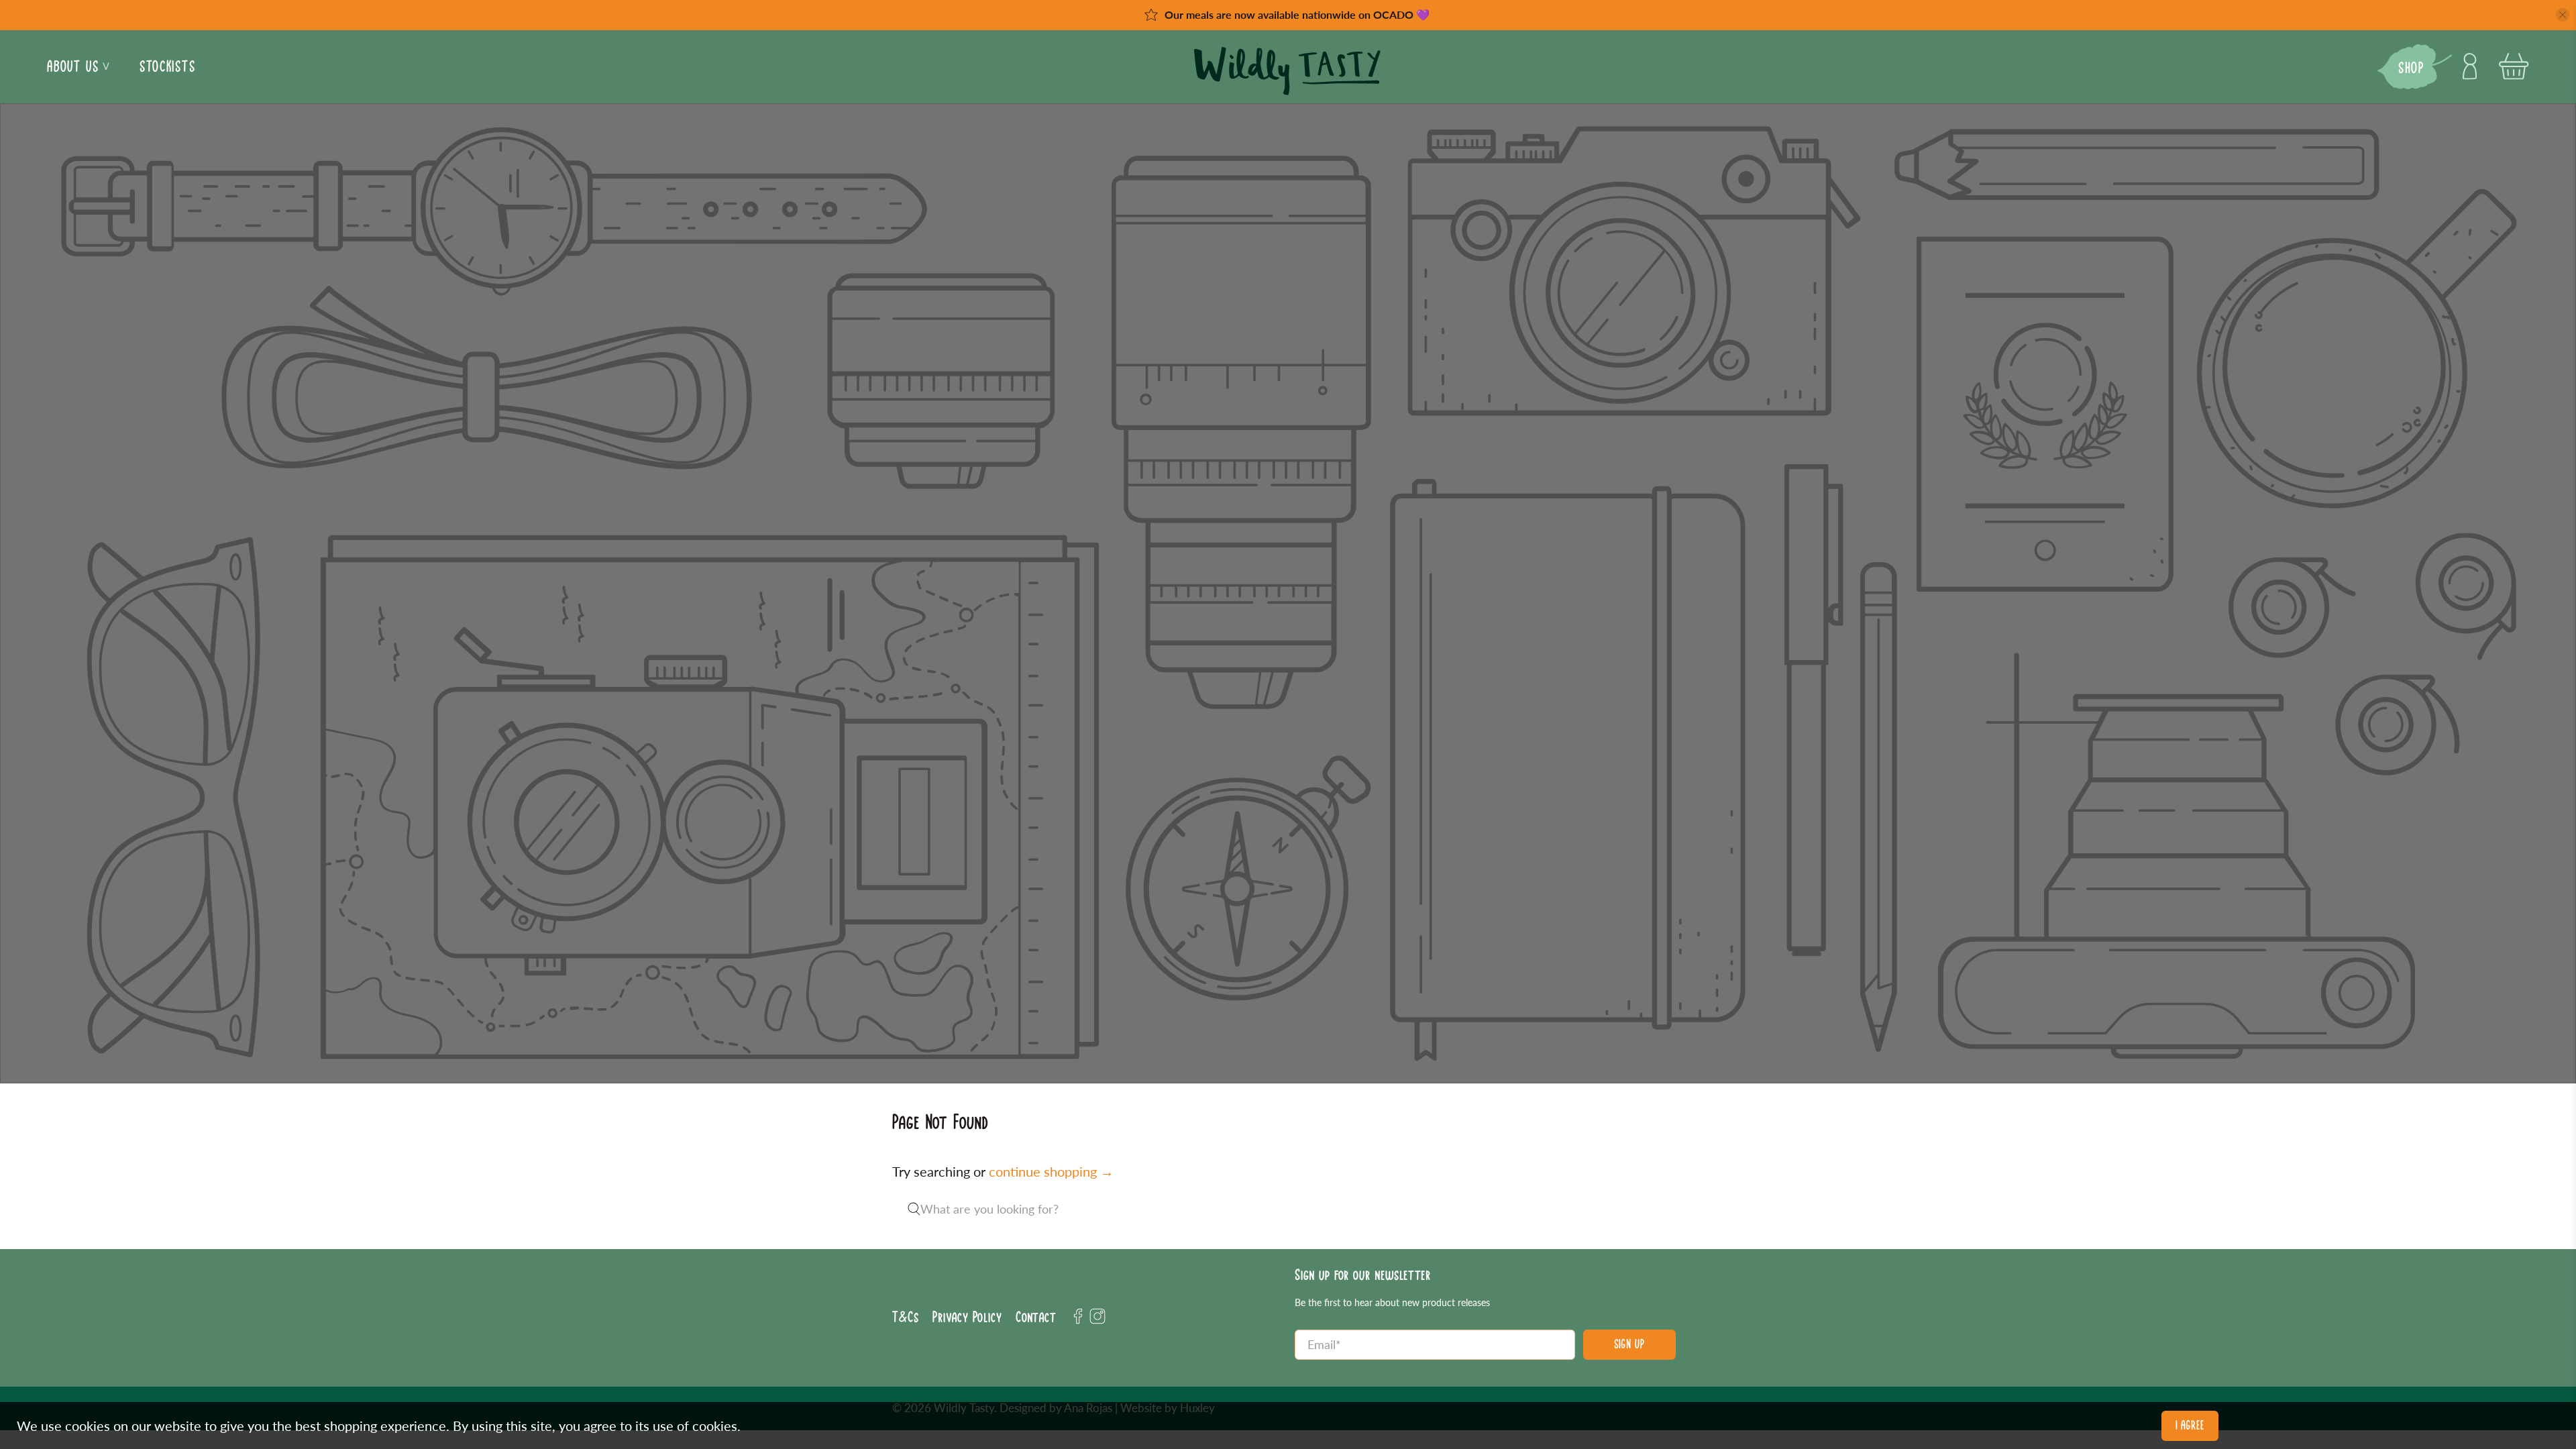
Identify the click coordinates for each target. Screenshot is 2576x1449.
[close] (2563, 15)
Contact (1036, 1317)
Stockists (167, 66)
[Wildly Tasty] (1288, 73)
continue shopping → (1051, 1171)
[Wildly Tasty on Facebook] (1078, 1321)
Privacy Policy (967, 1317)
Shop (2411, 68)
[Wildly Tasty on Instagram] (1097, 1321)
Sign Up (1629, 1344)
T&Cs (906, 1317)
